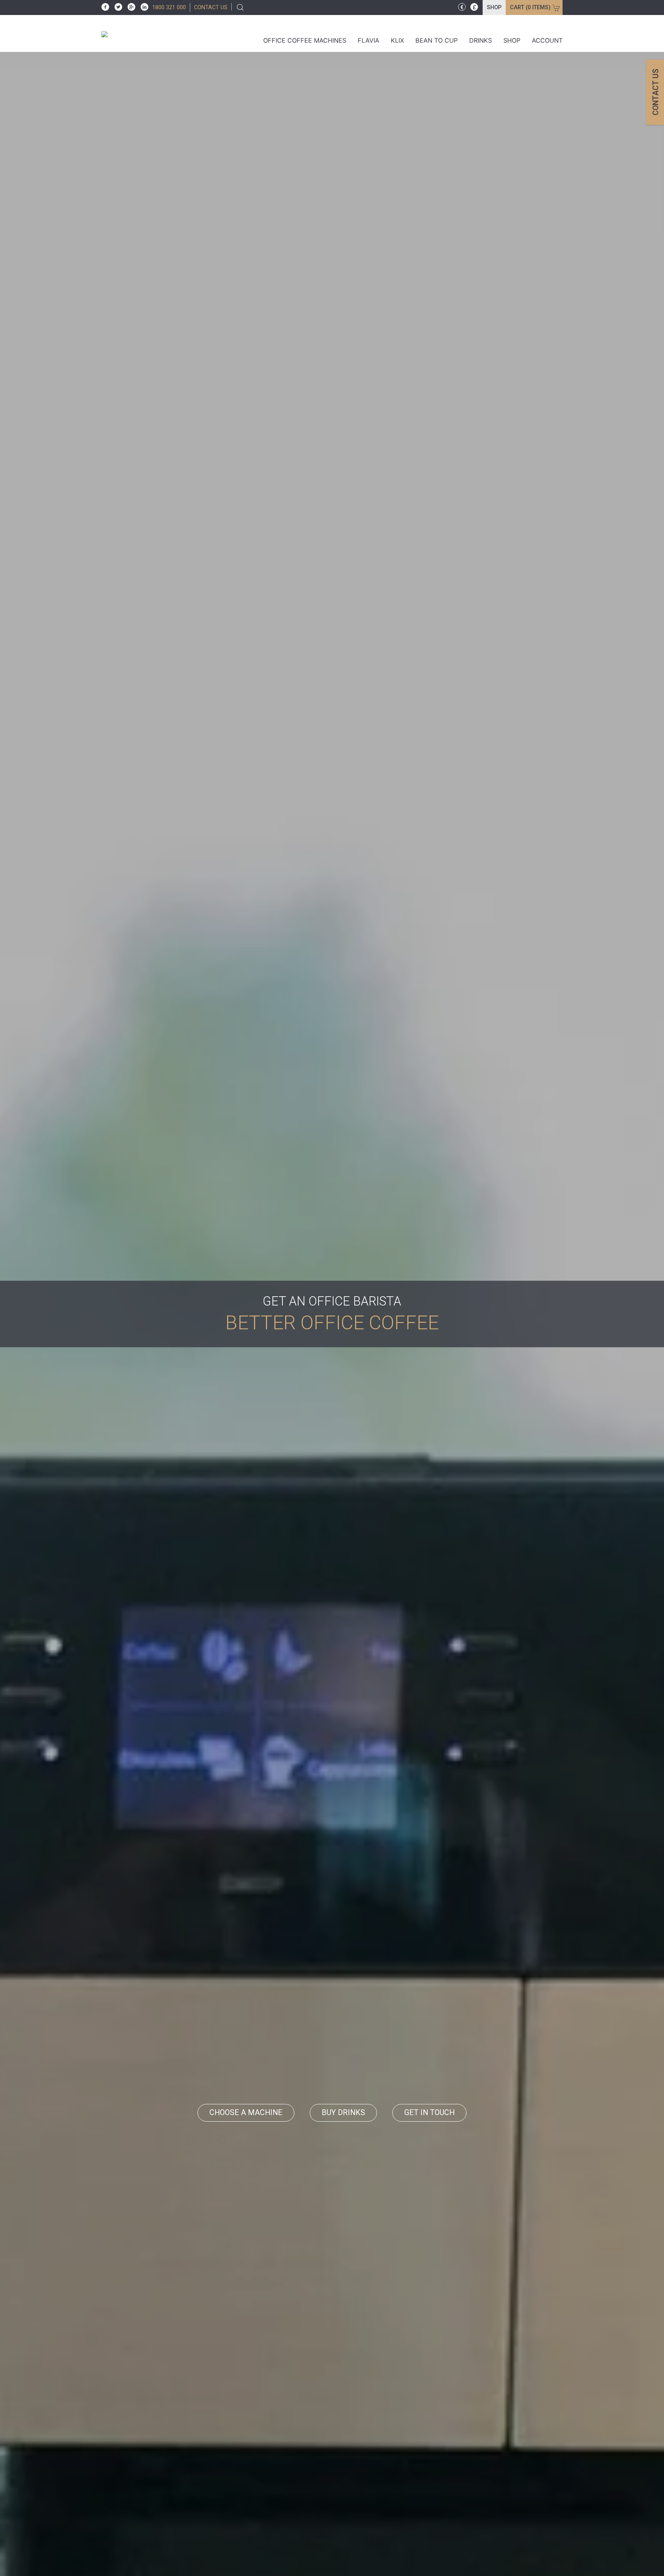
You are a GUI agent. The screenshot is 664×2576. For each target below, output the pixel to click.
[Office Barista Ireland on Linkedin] (143, 6)
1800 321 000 (169, 7)
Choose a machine (246, 2113)
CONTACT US (211, 7)
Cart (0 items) (530, 7)
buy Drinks (343, 2113)
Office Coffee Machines (305, 40)
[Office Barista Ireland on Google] (129, 6)
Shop (494, 7)
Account (547, 40)
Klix (397, 40)
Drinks (481, 40)
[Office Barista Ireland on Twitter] (116, 6)
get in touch (429, 2113)
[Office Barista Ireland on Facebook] (105, 6)
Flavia (369, 40)
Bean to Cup (437, 40)
